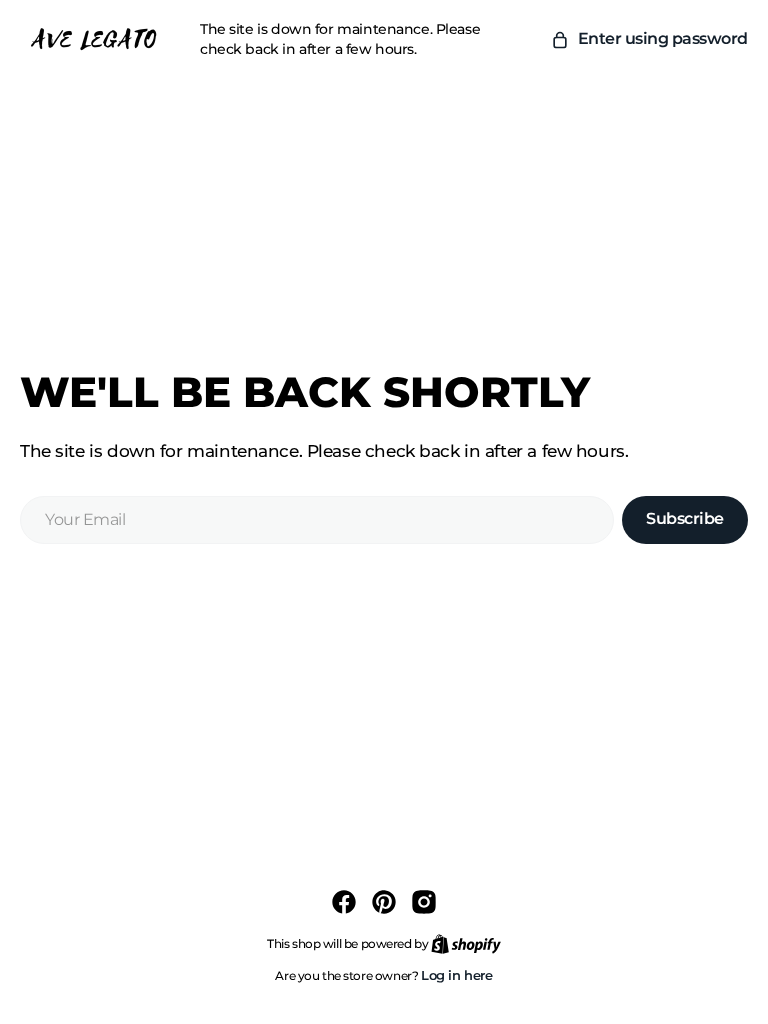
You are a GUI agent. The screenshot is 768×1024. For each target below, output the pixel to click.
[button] (649, 39)
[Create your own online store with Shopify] (466, 943)
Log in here (457, 975)
